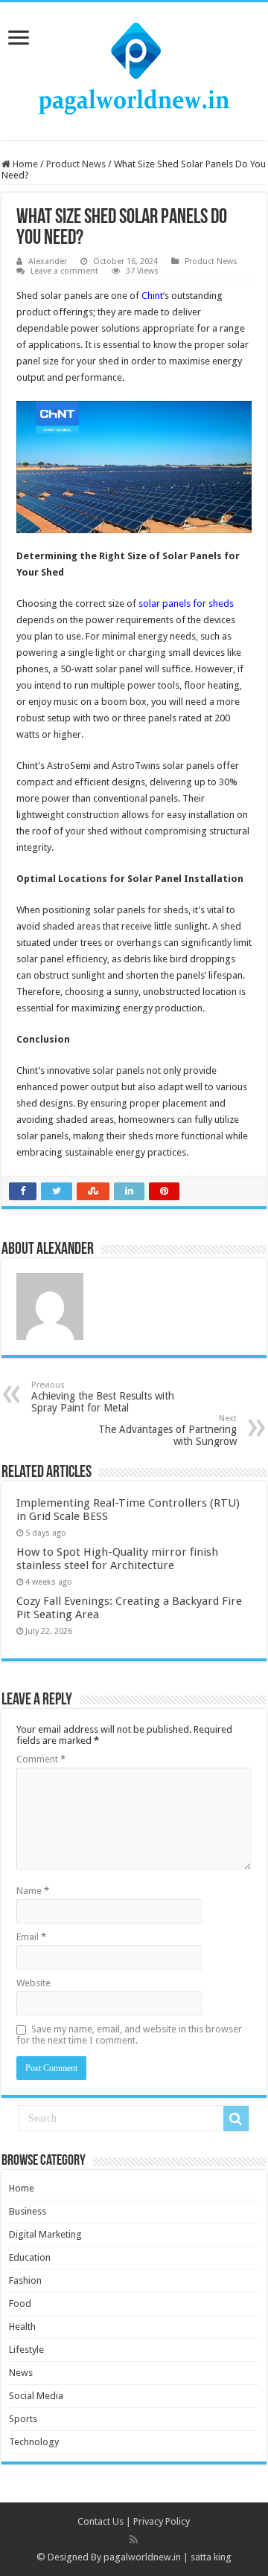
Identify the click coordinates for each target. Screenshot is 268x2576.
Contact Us (100, 2521)
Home (24, 164)
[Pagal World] (134, 68)
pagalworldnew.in (142, 2557)
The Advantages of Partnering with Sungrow (167, 1430)
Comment (41, 1759)
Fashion (25, 2280)
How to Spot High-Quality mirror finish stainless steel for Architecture (117, 1559)
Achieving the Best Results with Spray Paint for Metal (103, 1397)
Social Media (36, 2396)
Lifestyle (26, 2350)
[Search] (236, 2119)
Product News (76, 164)
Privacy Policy (162, 2521)
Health (22, 2327)
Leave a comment (64, 271)
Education (30, 2257)
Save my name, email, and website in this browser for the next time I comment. (129, 2035)
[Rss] (134, 2540)
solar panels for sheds (186, 603)
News (21, 2373)
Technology (34, 2442)
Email (31, 1937)
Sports (23, 2419)
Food (20, 2303)
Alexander (48, 261)
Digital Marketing (45, 2234)
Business (28, 2211)
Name (33, 1891)
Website (33, 1983)
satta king (211, 2557)
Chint (152, 296)
